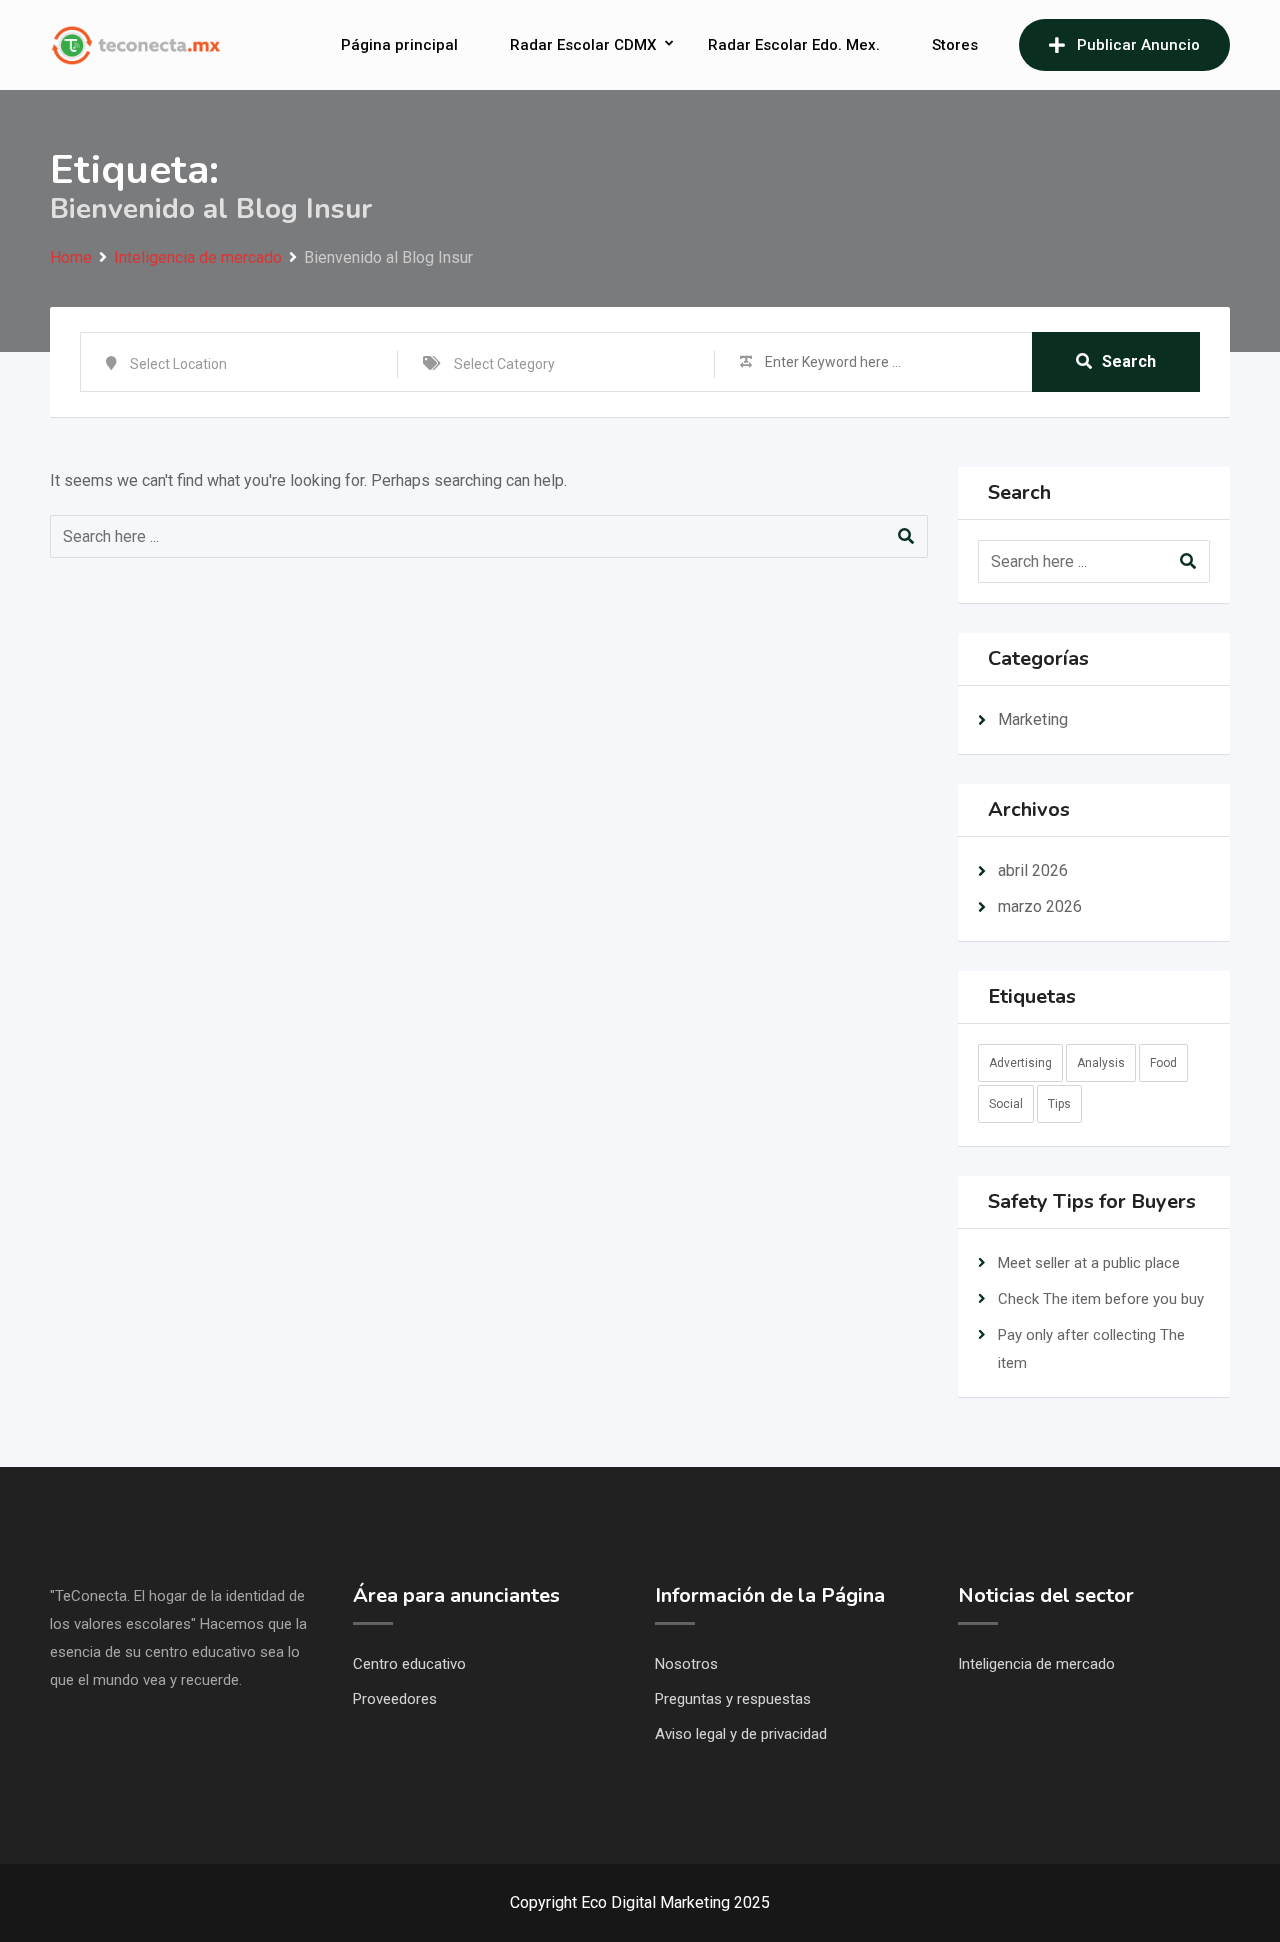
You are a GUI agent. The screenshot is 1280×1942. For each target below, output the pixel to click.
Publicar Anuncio (1138, 45)
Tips (1059, 1104)
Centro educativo (409, 1664)
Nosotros (686, 1664)
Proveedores (395, 1699)
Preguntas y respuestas (733, 1699)
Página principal (399, 45)
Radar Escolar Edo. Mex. (794, 45)
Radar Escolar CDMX (583, 45)
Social (1006, 1104)
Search (1129, 361)
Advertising (1020, 1063)
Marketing (1033, 719)
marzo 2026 (1040, 906)
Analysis (1101, 1063)
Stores (955, 45)
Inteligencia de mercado (1036, 1664)
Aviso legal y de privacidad (741, 1734)
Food (1163, 1063)
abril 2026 (1033, 870)
